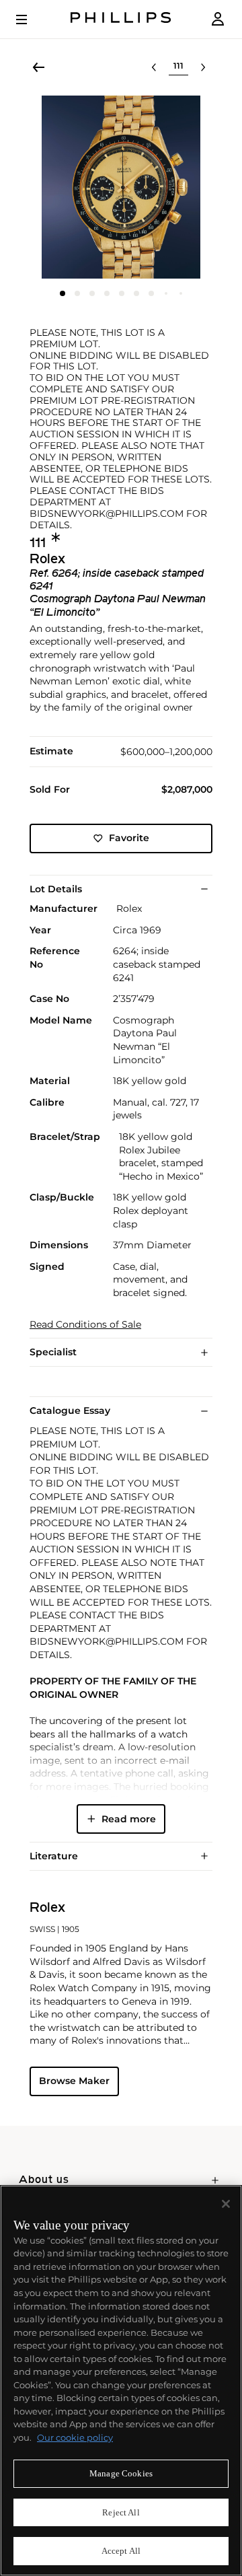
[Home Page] (121, 19)
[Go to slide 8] (166, 293)
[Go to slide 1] (63, 293)
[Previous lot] (154, 67)
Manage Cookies (121, 2473)
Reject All (121, 2512)
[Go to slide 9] (181, 293)
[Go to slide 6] (136, 293)
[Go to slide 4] (107, 293)
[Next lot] (203, 67)
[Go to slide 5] (122, 293)
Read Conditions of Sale (85, 1325)
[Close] (226, 2204)
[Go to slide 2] (77, 293)
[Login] (218, 19)
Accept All (121, 2551)
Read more (129, 1819)
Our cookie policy (75, 2437)
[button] (121, 187)
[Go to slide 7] (151, 293)
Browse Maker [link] (74, 2081)
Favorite (129, 838)
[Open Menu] (31, 20)
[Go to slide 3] (92, 293)
